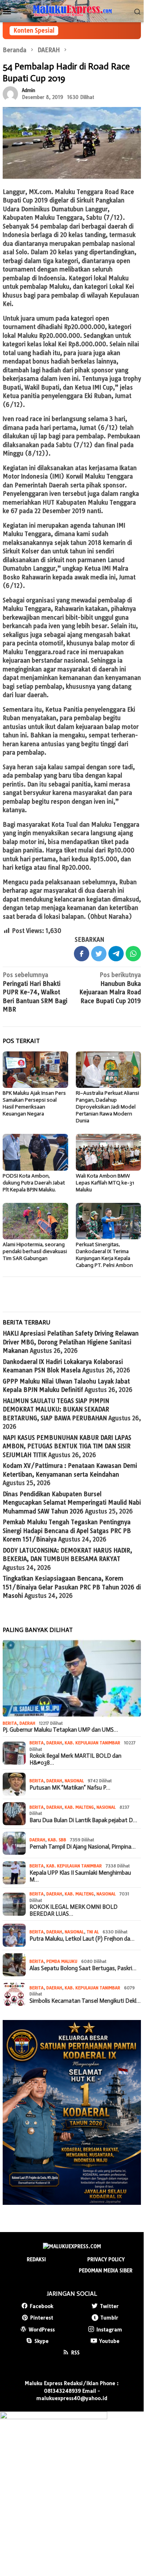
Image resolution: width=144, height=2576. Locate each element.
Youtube (109, 2341)
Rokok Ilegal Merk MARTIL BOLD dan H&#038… (75, 1759)
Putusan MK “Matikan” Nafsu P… (70, 1788)
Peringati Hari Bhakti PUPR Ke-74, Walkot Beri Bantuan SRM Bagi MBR (35, 992)
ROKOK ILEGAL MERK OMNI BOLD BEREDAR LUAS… (74, 1910)
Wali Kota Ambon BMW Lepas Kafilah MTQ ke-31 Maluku (105, 1183)
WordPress (42, 2329)
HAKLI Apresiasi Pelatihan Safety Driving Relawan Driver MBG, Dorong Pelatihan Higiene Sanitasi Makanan (71, 1342)
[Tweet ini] (99, 954)
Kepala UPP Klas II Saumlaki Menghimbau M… (80, 1876)
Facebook (42, 2306)
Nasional (74, 1781)
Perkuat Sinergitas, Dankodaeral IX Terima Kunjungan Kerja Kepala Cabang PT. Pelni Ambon (104, 1255)
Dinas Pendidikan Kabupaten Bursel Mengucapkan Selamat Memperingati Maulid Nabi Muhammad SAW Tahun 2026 (72, 1503)
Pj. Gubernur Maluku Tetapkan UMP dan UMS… (60, 1730)
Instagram (109, 2329)
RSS (75, 2352)
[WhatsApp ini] (133, 954)
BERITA (10, 1723)
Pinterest (42, 2318)
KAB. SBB (57, 1840)
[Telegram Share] (116, 954)
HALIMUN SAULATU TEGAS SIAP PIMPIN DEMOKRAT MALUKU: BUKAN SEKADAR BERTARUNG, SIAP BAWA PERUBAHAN (56, 1410)
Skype (42, 2341)
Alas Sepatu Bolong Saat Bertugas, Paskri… (83, 1968)
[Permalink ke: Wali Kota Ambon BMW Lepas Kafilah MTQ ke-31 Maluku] (109, 1152)
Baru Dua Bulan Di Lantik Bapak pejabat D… (83, 1820)
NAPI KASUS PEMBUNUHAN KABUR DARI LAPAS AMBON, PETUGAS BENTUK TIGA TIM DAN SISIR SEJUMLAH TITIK (67, 1446)
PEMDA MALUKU (62, 1961)
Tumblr (109, 2318)
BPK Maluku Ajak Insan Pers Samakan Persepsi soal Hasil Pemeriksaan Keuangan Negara (34, 1103)
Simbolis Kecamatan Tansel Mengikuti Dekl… (85, 2001)
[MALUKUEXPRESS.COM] (72, 11)
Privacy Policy (106, 2259)
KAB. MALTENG (79, 1807)
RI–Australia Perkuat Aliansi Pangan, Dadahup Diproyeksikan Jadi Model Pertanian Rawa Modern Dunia (107, 1107)
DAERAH (27, 1723)
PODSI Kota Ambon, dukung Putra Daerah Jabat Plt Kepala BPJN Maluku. (34, 1183)
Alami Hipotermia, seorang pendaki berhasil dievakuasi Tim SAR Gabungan (35, 1251)
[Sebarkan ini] (82, 954)
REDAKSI (36, 2259)
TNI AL (93, 1932)
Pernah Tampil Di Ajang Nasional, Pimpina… (83, 1847)
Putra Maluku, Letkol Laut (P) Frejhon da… (82, 1939)
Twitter (109, 2306)
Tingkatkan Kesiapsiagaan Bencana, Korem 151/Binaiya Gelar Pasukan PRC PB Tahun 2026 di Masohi (72, 1587)
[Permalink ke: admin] (10, 93)
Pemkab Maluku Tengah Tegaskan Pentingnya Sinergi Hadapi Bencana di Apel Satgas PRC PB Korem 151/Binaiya (67, 1531)
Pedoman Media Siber (106, 2270)
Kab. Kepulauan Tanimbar (92, 1743)
